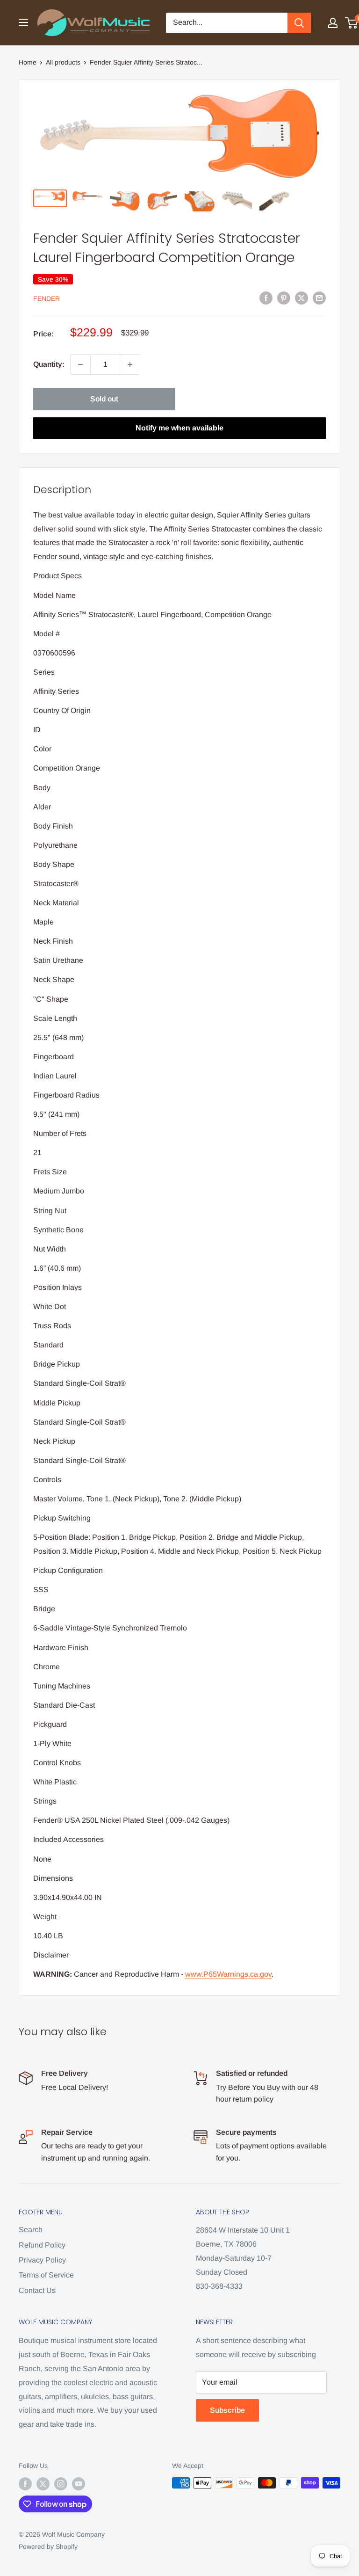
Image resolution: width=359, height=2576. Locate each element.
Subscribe (227, 2410)
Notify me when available (179, 428)
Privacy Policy (42, 2260)
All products (63, 62)
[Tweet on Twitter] (302, 298)
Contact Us (37, 2290)
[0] (352, 23)
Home (28, 62)
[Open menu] (23, 22)
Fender (47, 298)
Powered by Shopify (48, 2547)
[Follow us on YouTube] (79, 2484)
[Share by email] (319, 298)
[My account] (333, 23)
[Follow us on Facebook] (25, 2484)
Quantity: (49, 364)
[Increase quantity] (130, 364)
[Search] (299, 23)
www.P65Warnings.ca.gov (228, 1974)
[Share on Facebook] (266, 298)
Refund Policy (42, 2245)
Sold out (104, 399)
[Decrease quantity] (80, 364)
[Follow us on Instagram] (61, 2484)
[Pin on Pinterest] (284, 298)
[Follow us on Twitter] (43, 2484)
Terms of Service (46, 2275)
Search (31, 2230)
